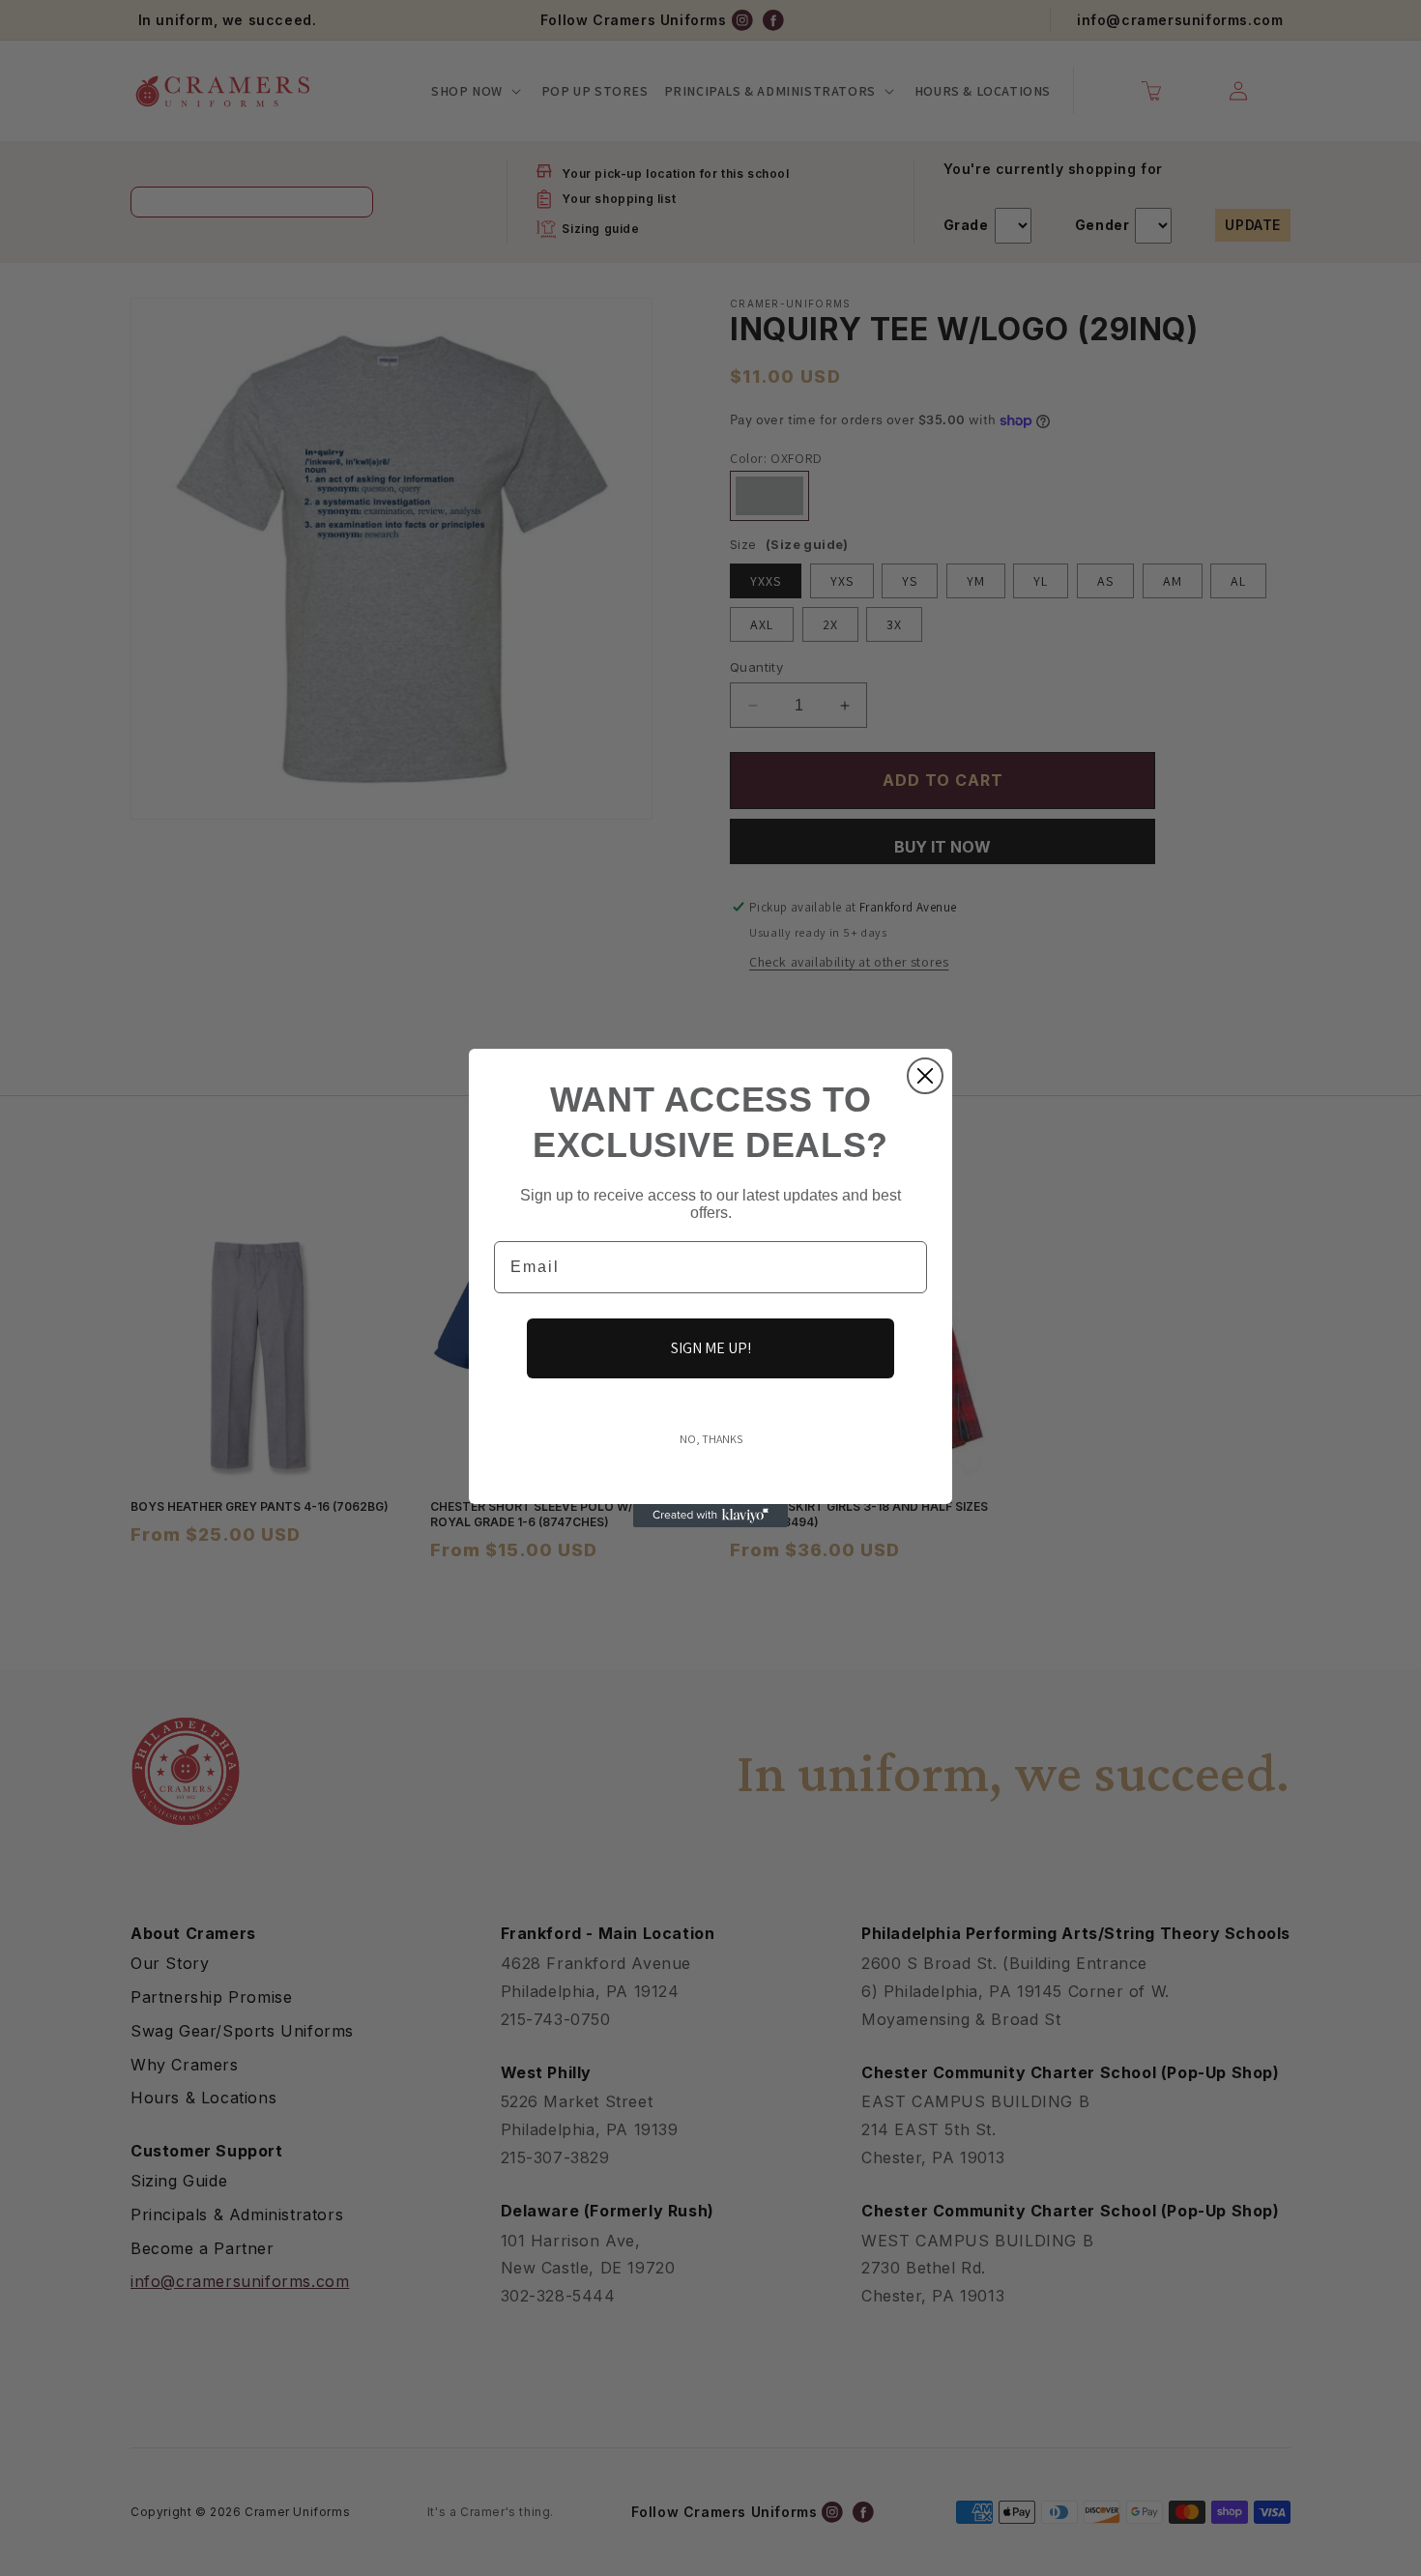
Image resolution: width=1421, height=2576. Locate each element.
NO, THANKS (711, 1439)
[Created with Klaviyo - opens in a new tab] (710, 1516)
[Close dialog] (925, 1076)
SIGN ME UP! (711, 1348)
